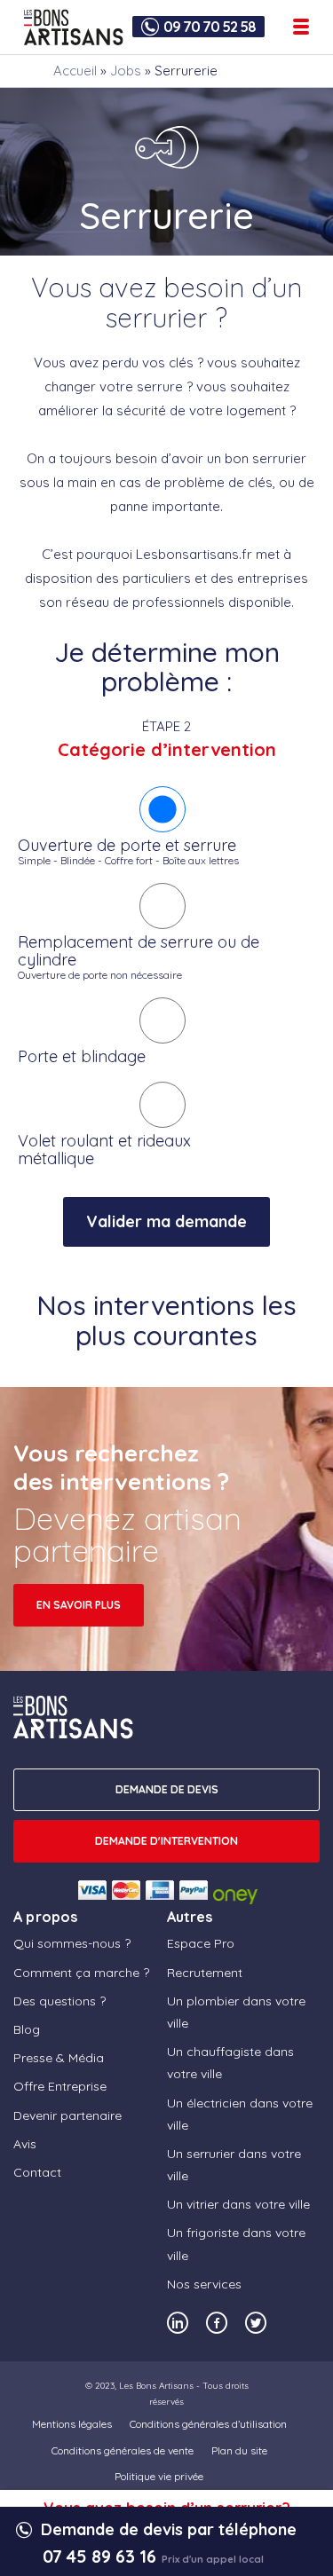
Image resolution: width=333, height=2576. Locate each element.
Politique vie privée (159, 2476)
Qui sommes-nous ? (72, 1943)
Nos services (204, 2284)
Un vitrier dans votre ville (238, 2204)
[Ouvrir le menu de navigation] (301, 27)
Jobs (126, 71)
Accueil (75, 71)
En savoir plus (79, 1605)
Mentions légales (72, 2424)
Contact (37, 2172)
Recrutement (205, 1973)
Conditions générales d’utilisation (208, 2424)
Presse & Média (59, 2058)
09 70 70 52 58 (210, 27)
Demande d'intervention (166, 1841)
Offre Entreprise (60, 2086)
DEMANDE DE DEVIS (167, 1789)
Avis (25, 2144)
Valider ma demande (166, 1221)
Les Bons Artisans (156, 2386)
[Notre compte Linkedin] (178, 2323)
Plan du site (239, 2450)
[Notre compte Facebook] (217, 2323)
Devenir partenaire (67, 2115)
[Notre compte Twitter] (256, 2323)
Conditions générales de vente (123, 2450)
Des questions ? (59, 2001)
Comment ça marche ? (81, 1973)
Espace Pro (201, 1943)
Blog (27, 2029)
